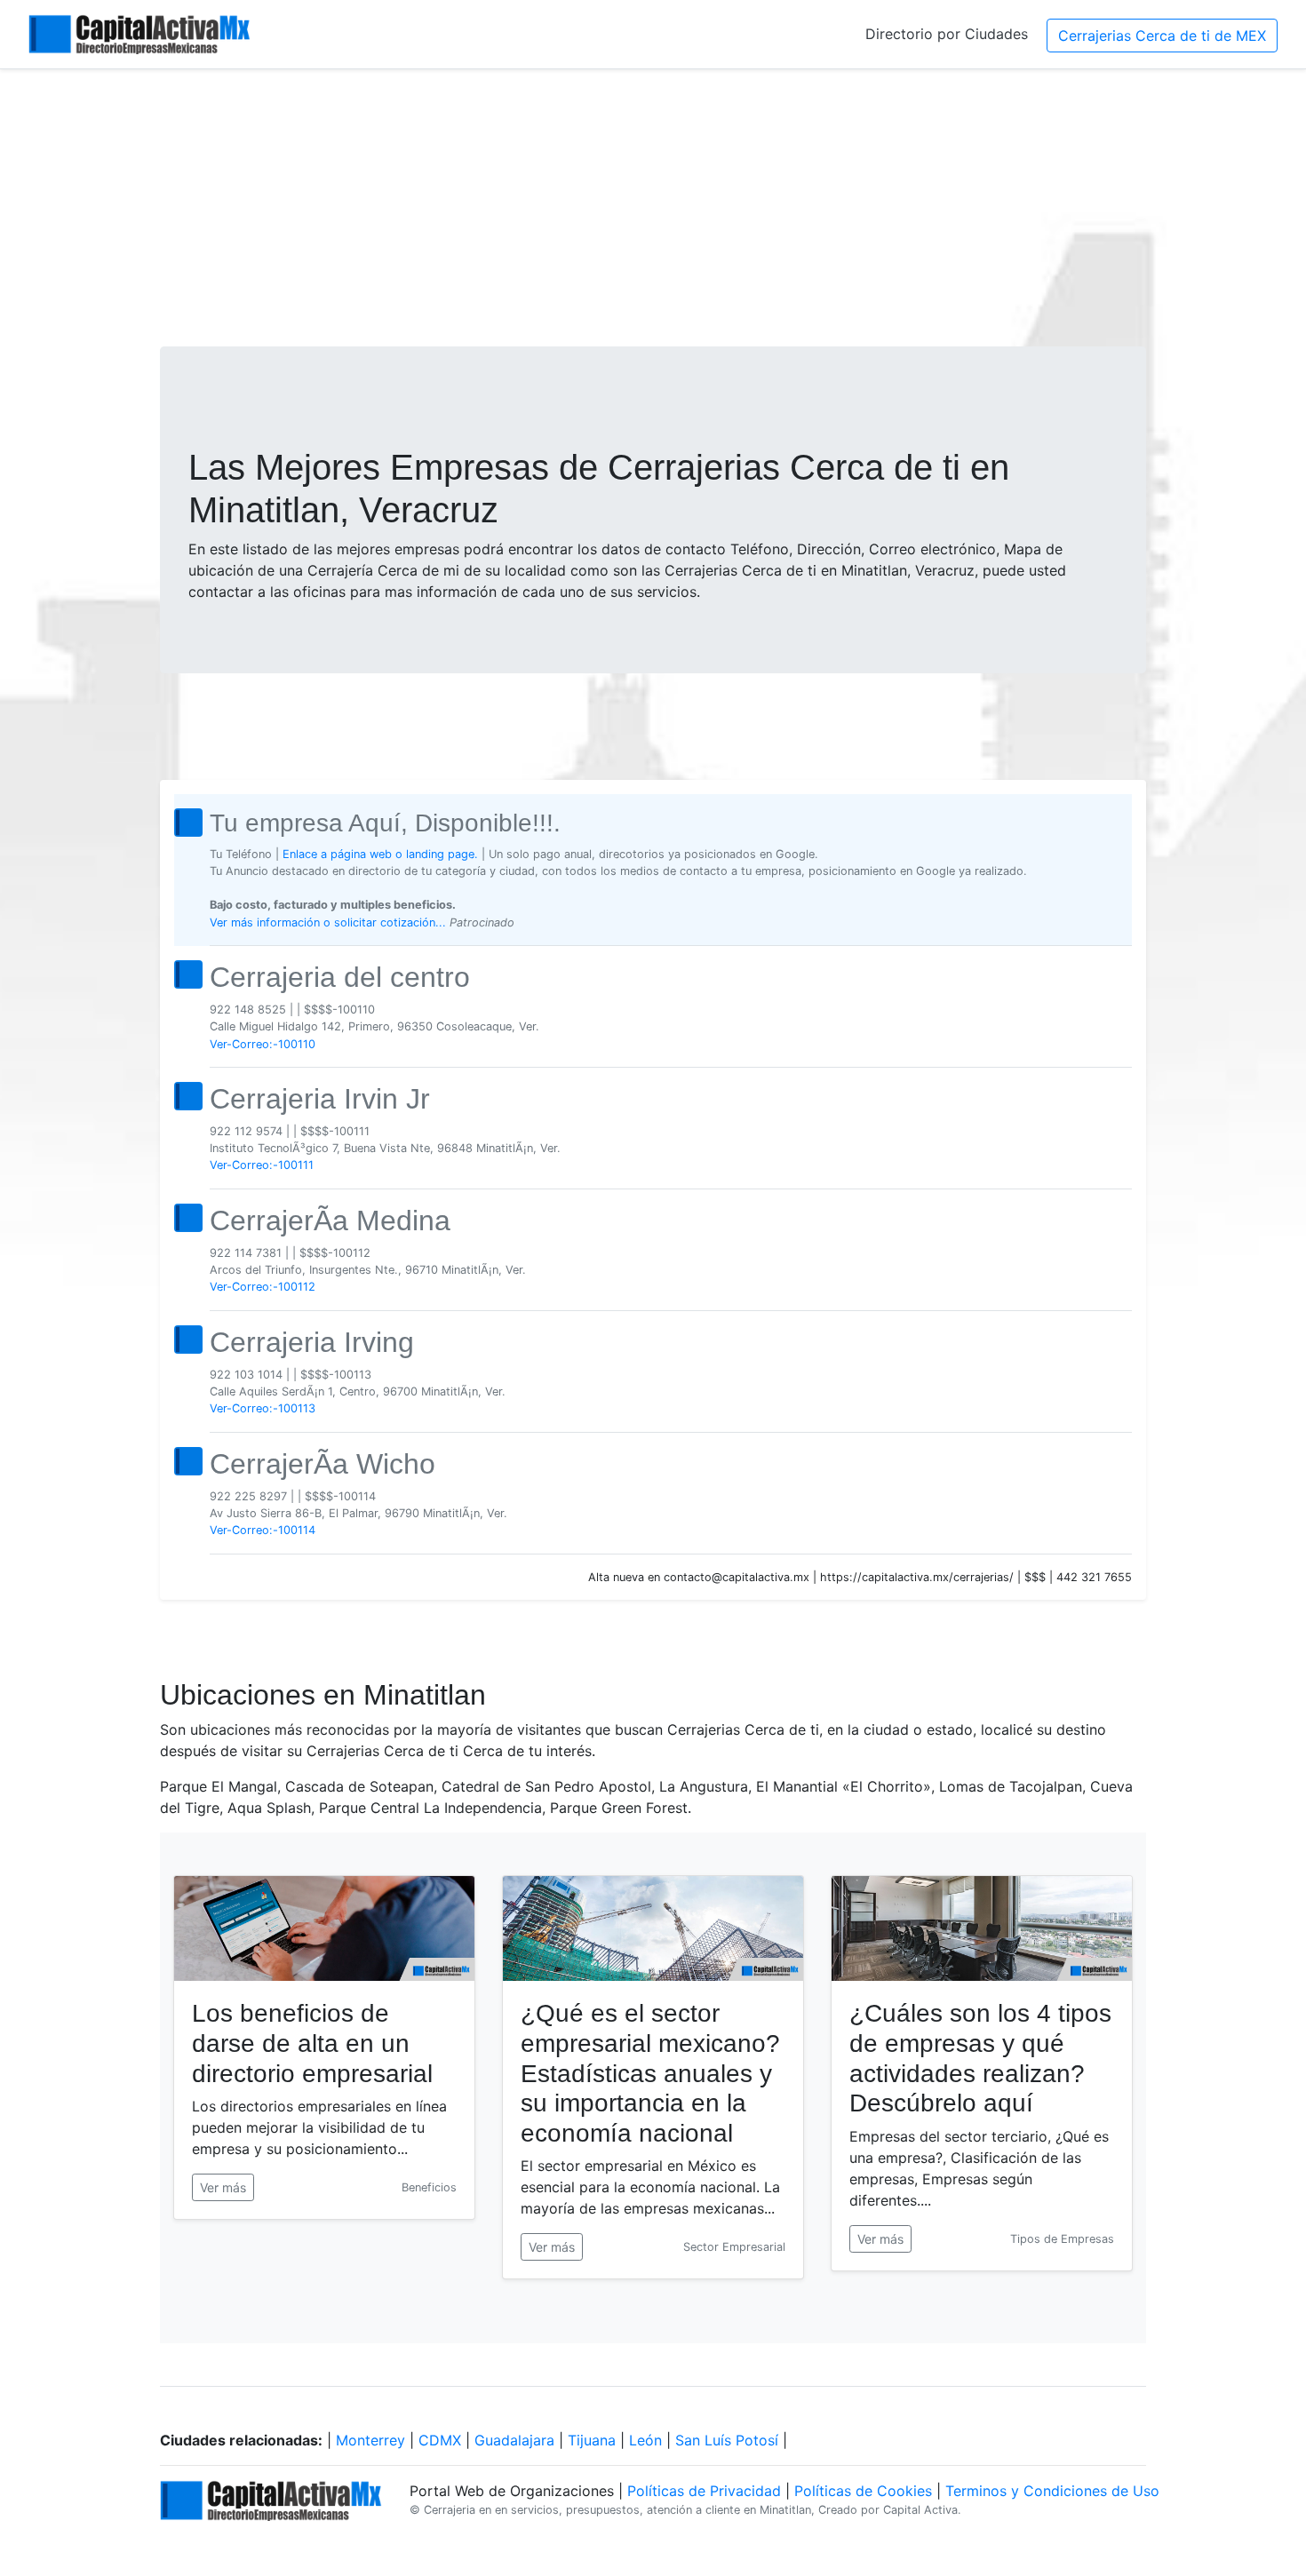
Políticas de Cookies (863, 2491)
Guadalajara (514, 2440)
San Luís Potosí (727, 2440)
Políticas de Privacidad (704, 2491)
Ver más (223, 2187)
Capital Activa (920, 2510)
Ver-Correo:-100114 (263, 1530)
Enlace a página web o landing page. (380, 854)
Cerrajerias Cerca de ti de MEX (1162, 36)
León (645, 2440)
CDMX (440, 2440)
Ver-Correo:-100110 (263, 1044)
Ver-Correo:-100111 (262, 1165)
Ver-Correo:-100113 (263, 1408)
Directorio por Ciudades (947, 34)
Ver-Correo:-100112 (263, 1287)
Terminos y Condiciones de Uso (1052, 2491)
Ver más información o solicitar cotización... (330, 922)
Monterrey (370, 2440)
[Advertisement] (653, 208)
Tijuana (592, 2440)
